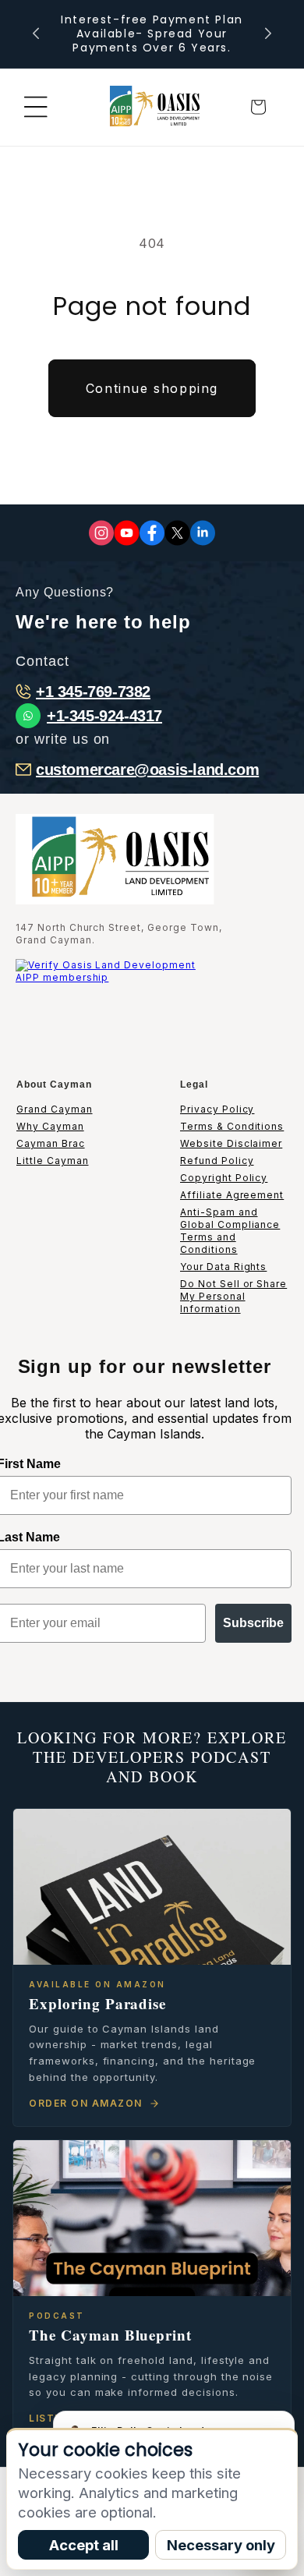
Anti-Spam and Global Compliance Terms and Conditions (230, 1231)
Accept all (84, 2545)
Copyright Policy (224, 1178)
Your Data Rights (223, 1267)
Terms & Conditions (232, 1126)
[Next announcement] (268, 34)
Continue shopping (152, 388)
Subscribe (253, 1623)
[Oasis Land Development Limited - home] (152, 107)
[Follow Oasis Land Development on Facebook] (152, 533)
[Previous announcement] (36, 34)
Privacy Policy (217, 1109)
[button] (36, 107)
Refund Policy (217, 1161)
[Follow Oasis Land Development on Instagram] (101, 533)
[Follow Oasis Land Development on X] (177, 533)
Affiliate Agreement (232, 1195)
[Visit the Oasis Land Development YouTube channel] (127, 533)
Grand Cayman (55, 1109)
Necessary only (221, 2545)
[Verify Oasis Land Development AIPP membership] (113, 1008)
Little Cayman (52, 1161)
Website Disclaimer (231, 1143)
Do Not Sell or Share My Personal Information (233, 1296)
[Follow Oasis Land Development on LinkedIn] (203, 533)
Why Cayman (50, 1126)
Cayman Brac (51, 1143)
